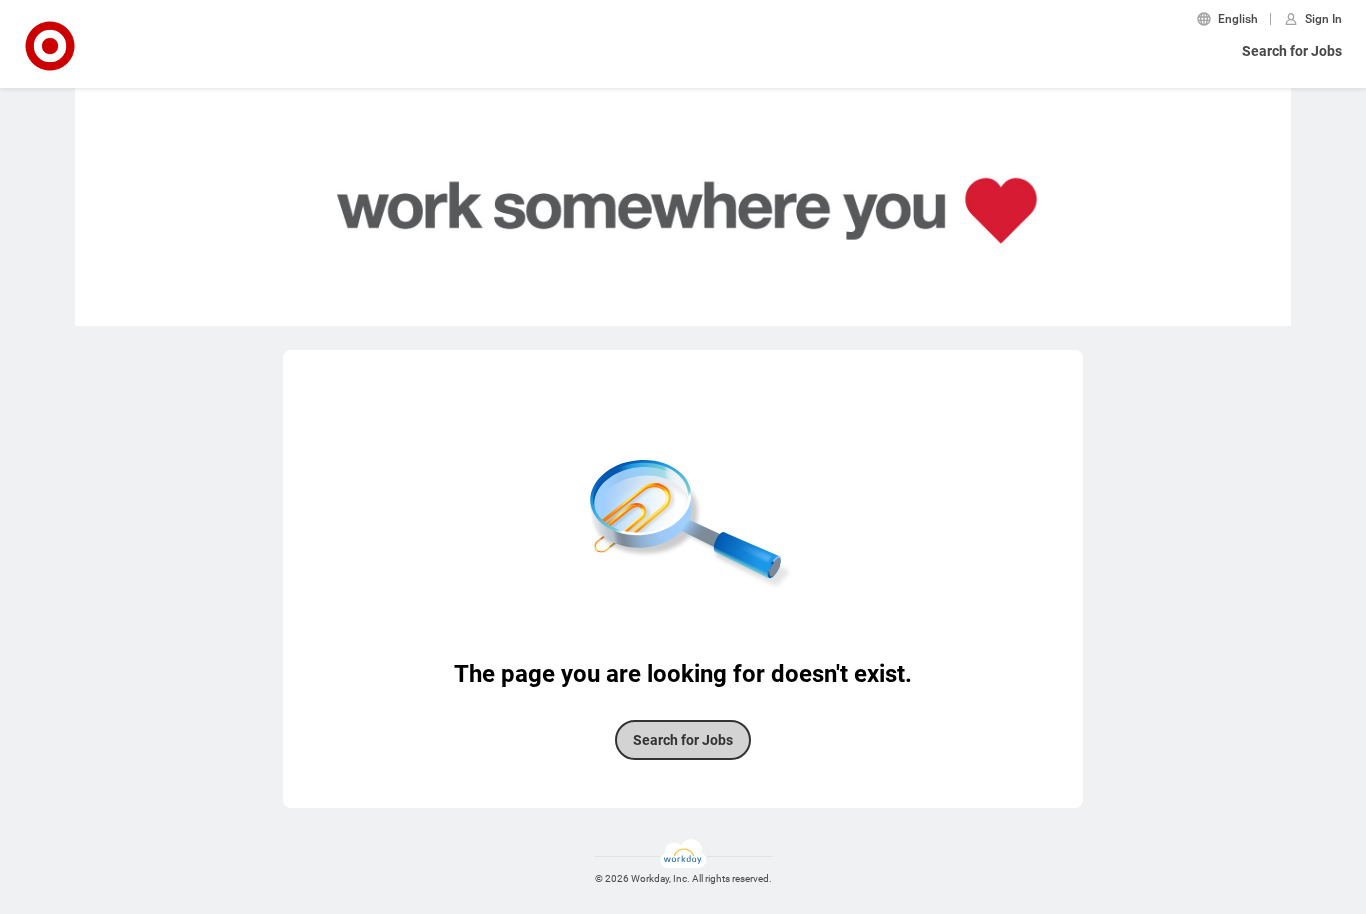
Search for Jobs (1292, 51)
